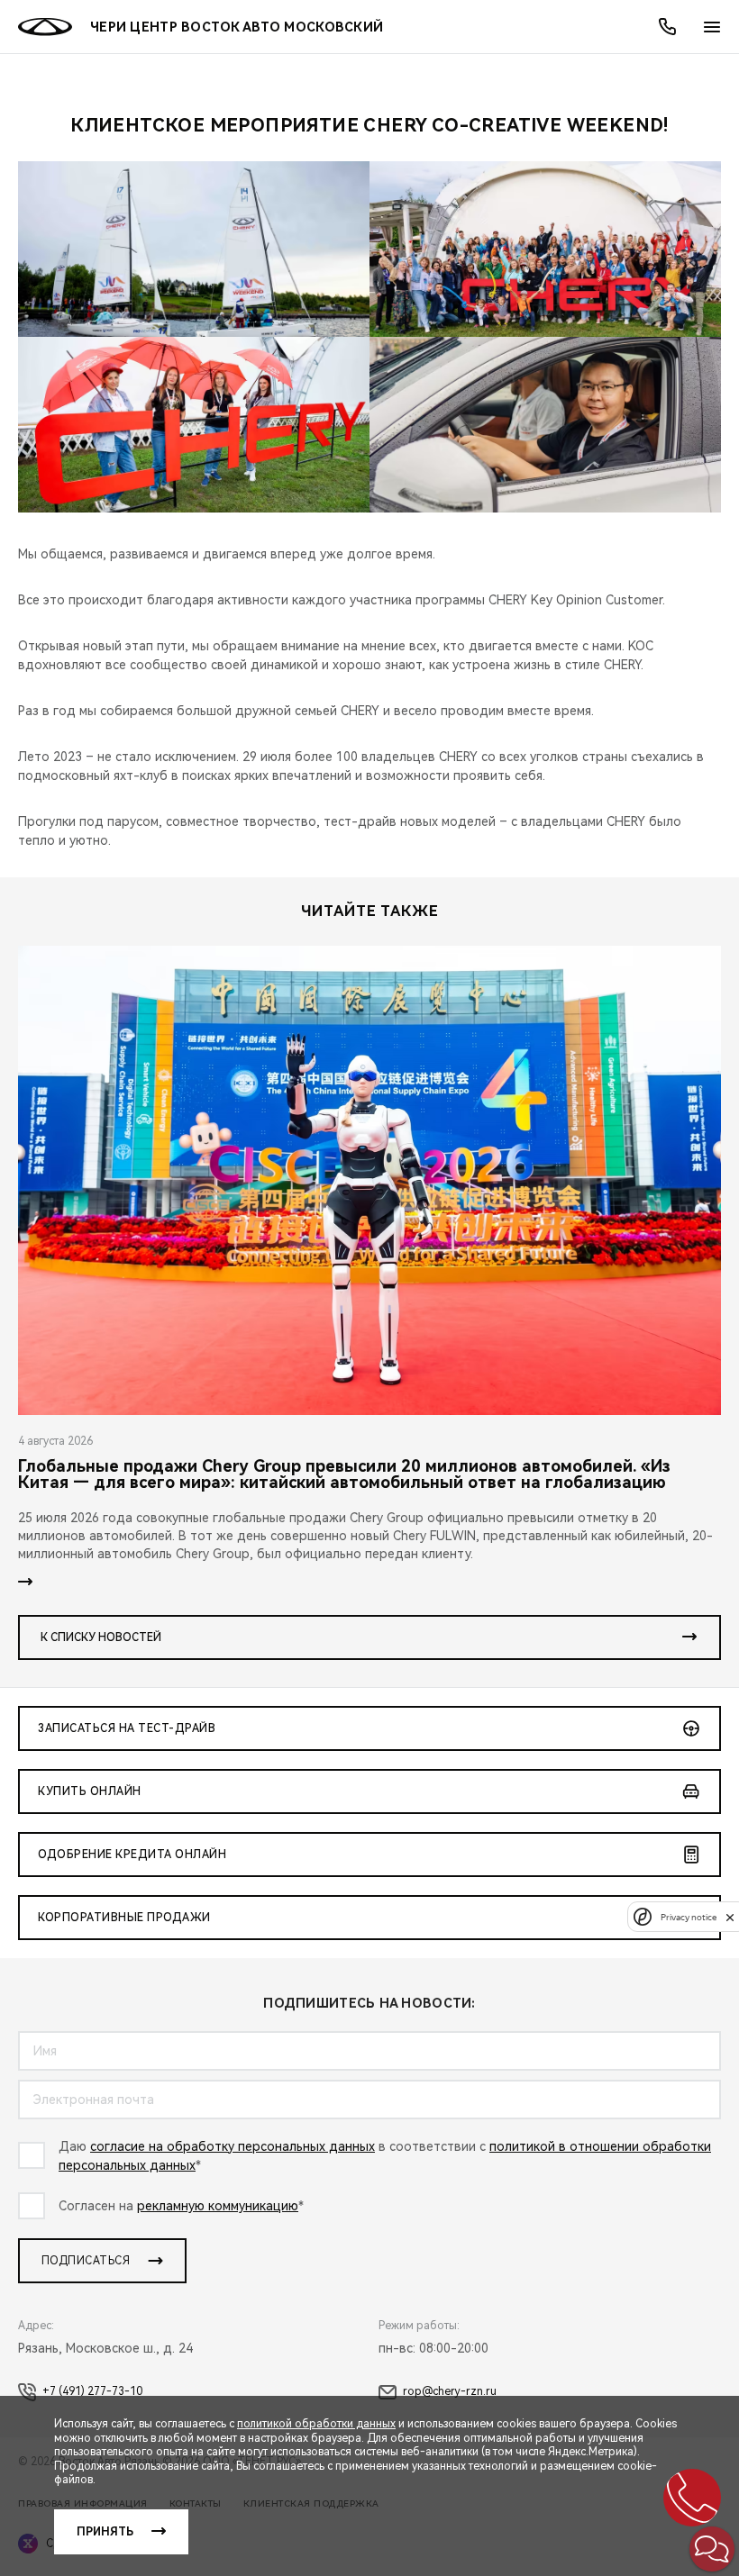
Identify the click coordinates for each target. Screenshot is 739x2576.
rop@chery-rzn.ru (450, 2391)
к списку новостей (101, 1637)
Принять (105, 2532)
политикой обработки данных (316, 2424)
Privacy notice (689, 1917)
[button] (712, 2549)
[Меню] (712, 27)
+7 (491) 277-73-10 (92, 2391)
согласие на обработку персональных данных (233, 2146)
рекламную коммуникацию (218, 2206)
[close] (730, 1917)
